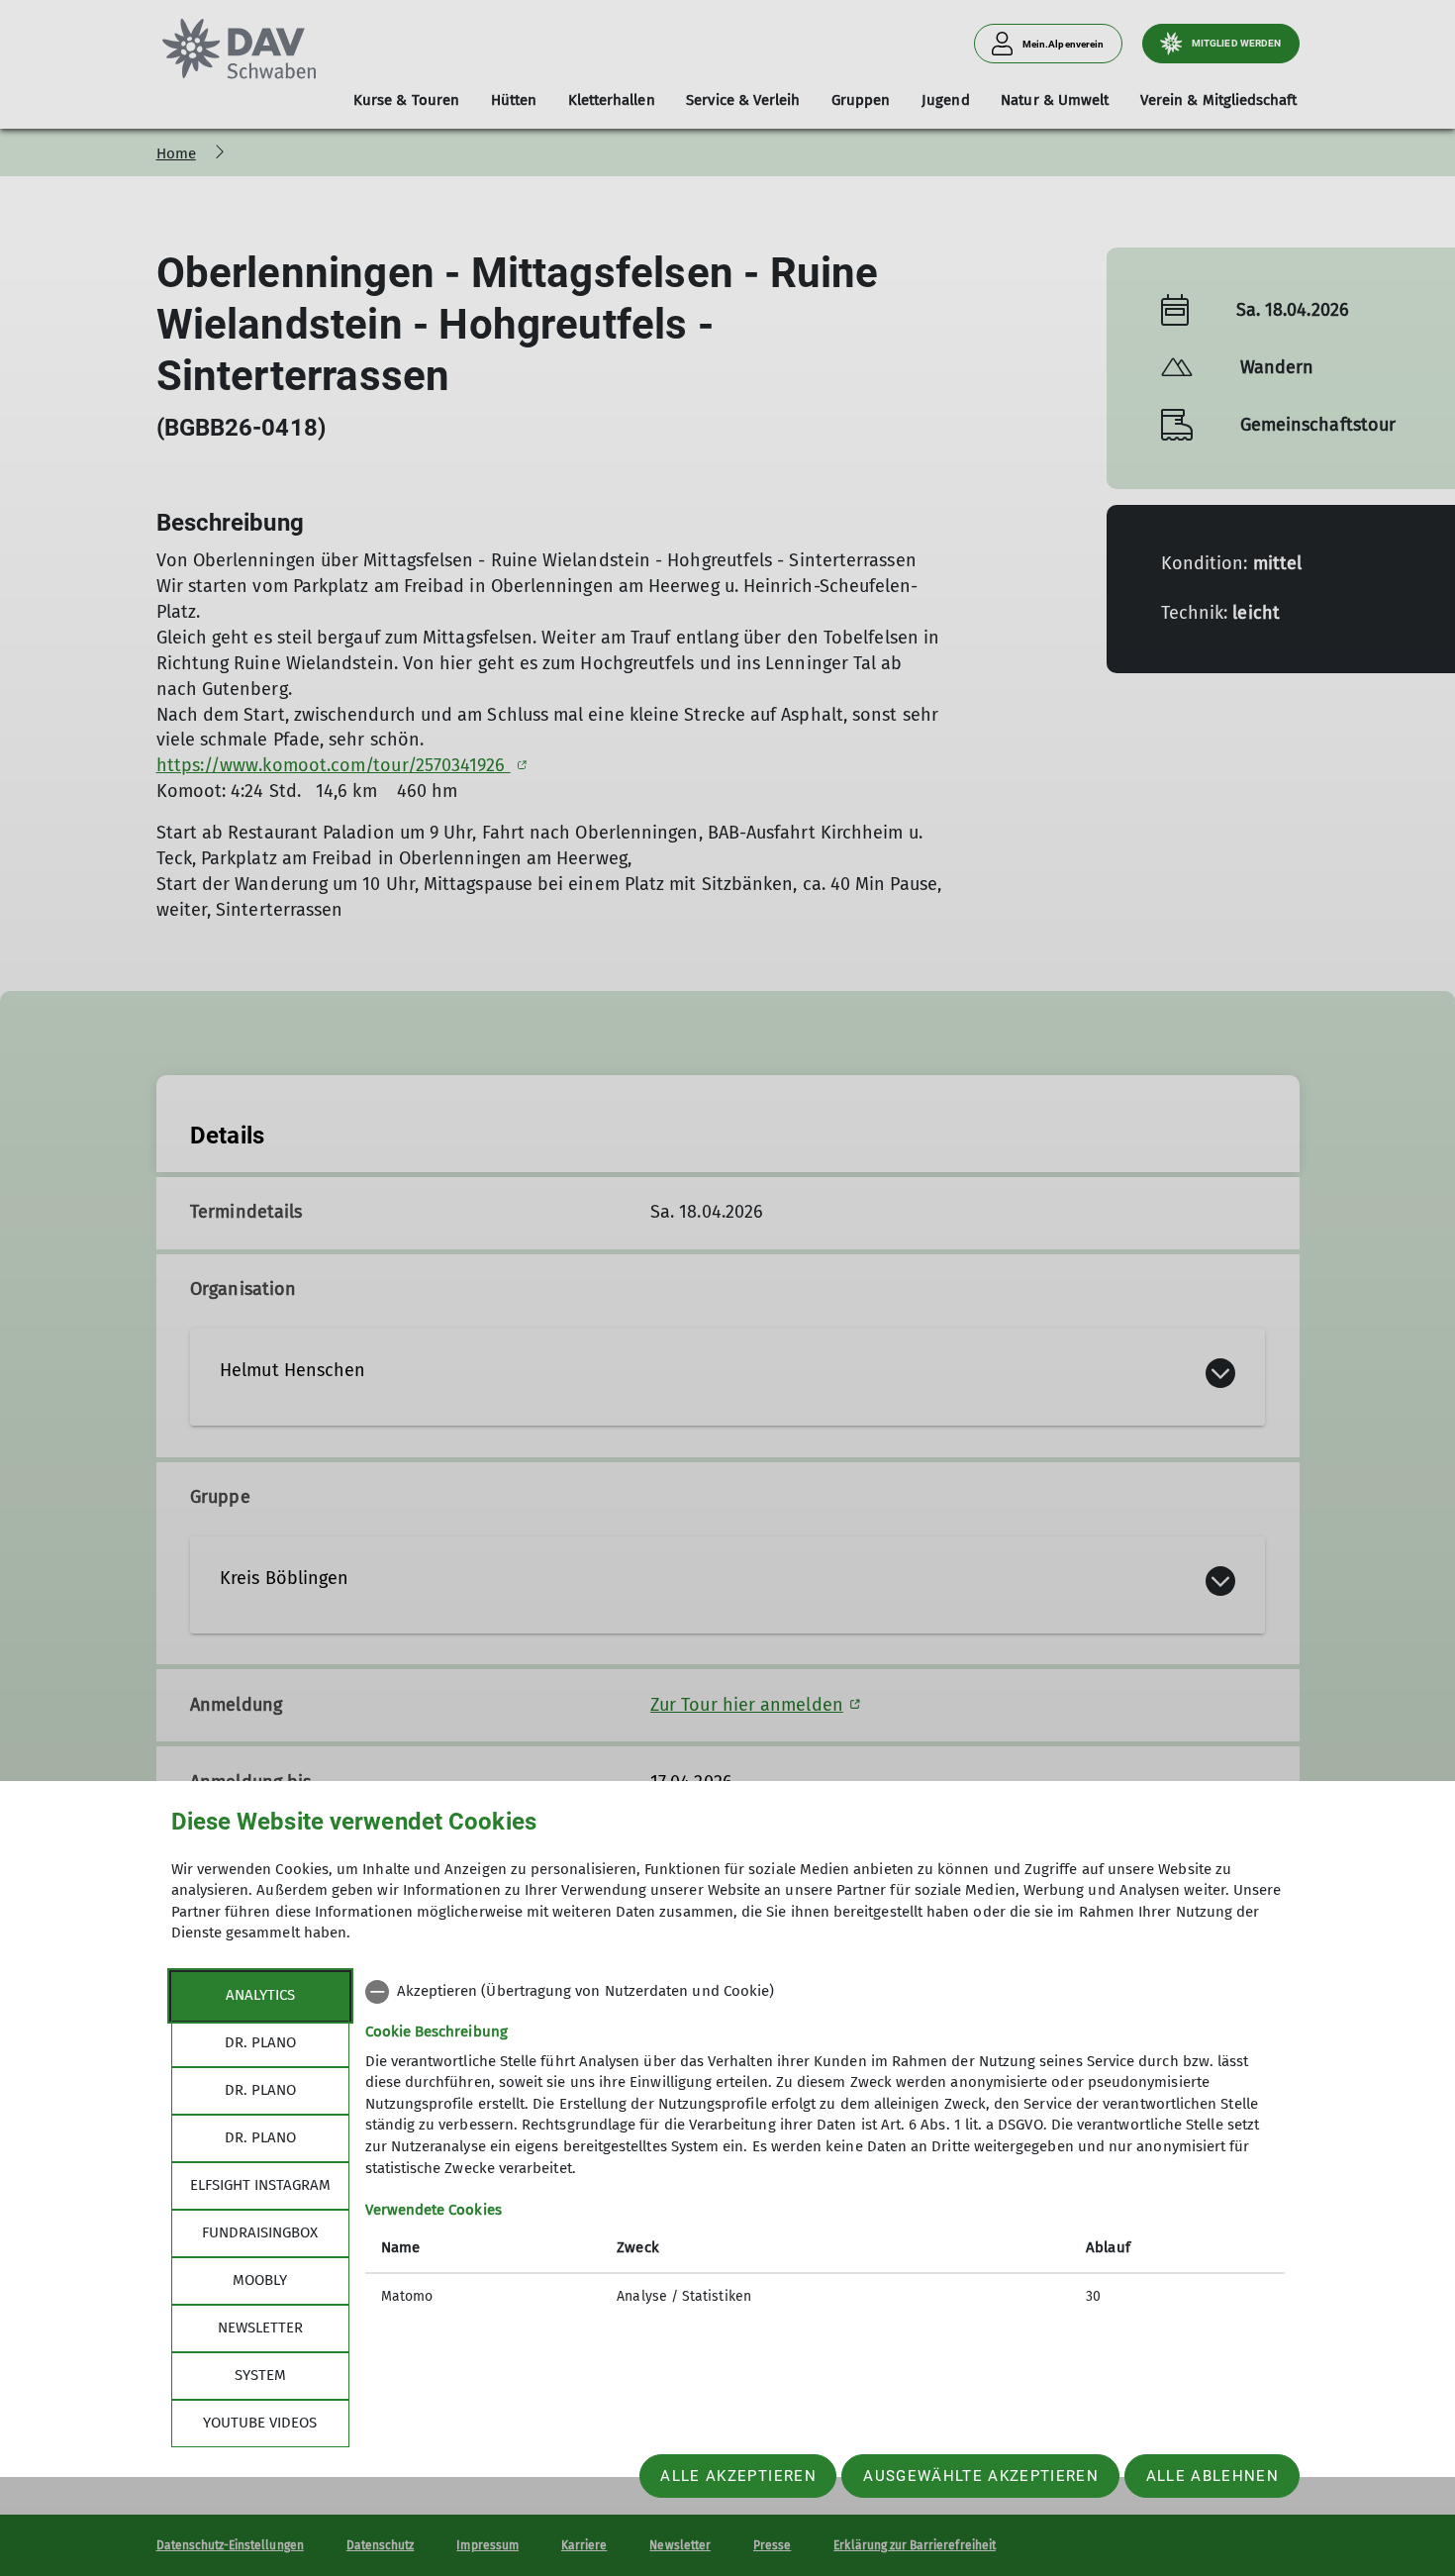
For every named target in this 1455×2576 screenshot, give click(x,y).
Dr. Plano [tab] (260, 2042)
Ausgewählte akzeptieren (981, 2476)
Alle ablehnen (1212, 2476)
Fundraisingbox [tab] (260, 2232)
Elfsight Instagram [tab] (260, 2185)
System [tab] (260, 2375)
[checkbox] (825, 1992)
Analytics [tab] (260, 1995)
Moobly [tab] (260, 2280)
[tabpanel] (825, 2146)
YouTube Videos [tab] (260, 2423)
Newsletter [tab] (260, 2328)
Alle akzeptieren (738, 2476)
